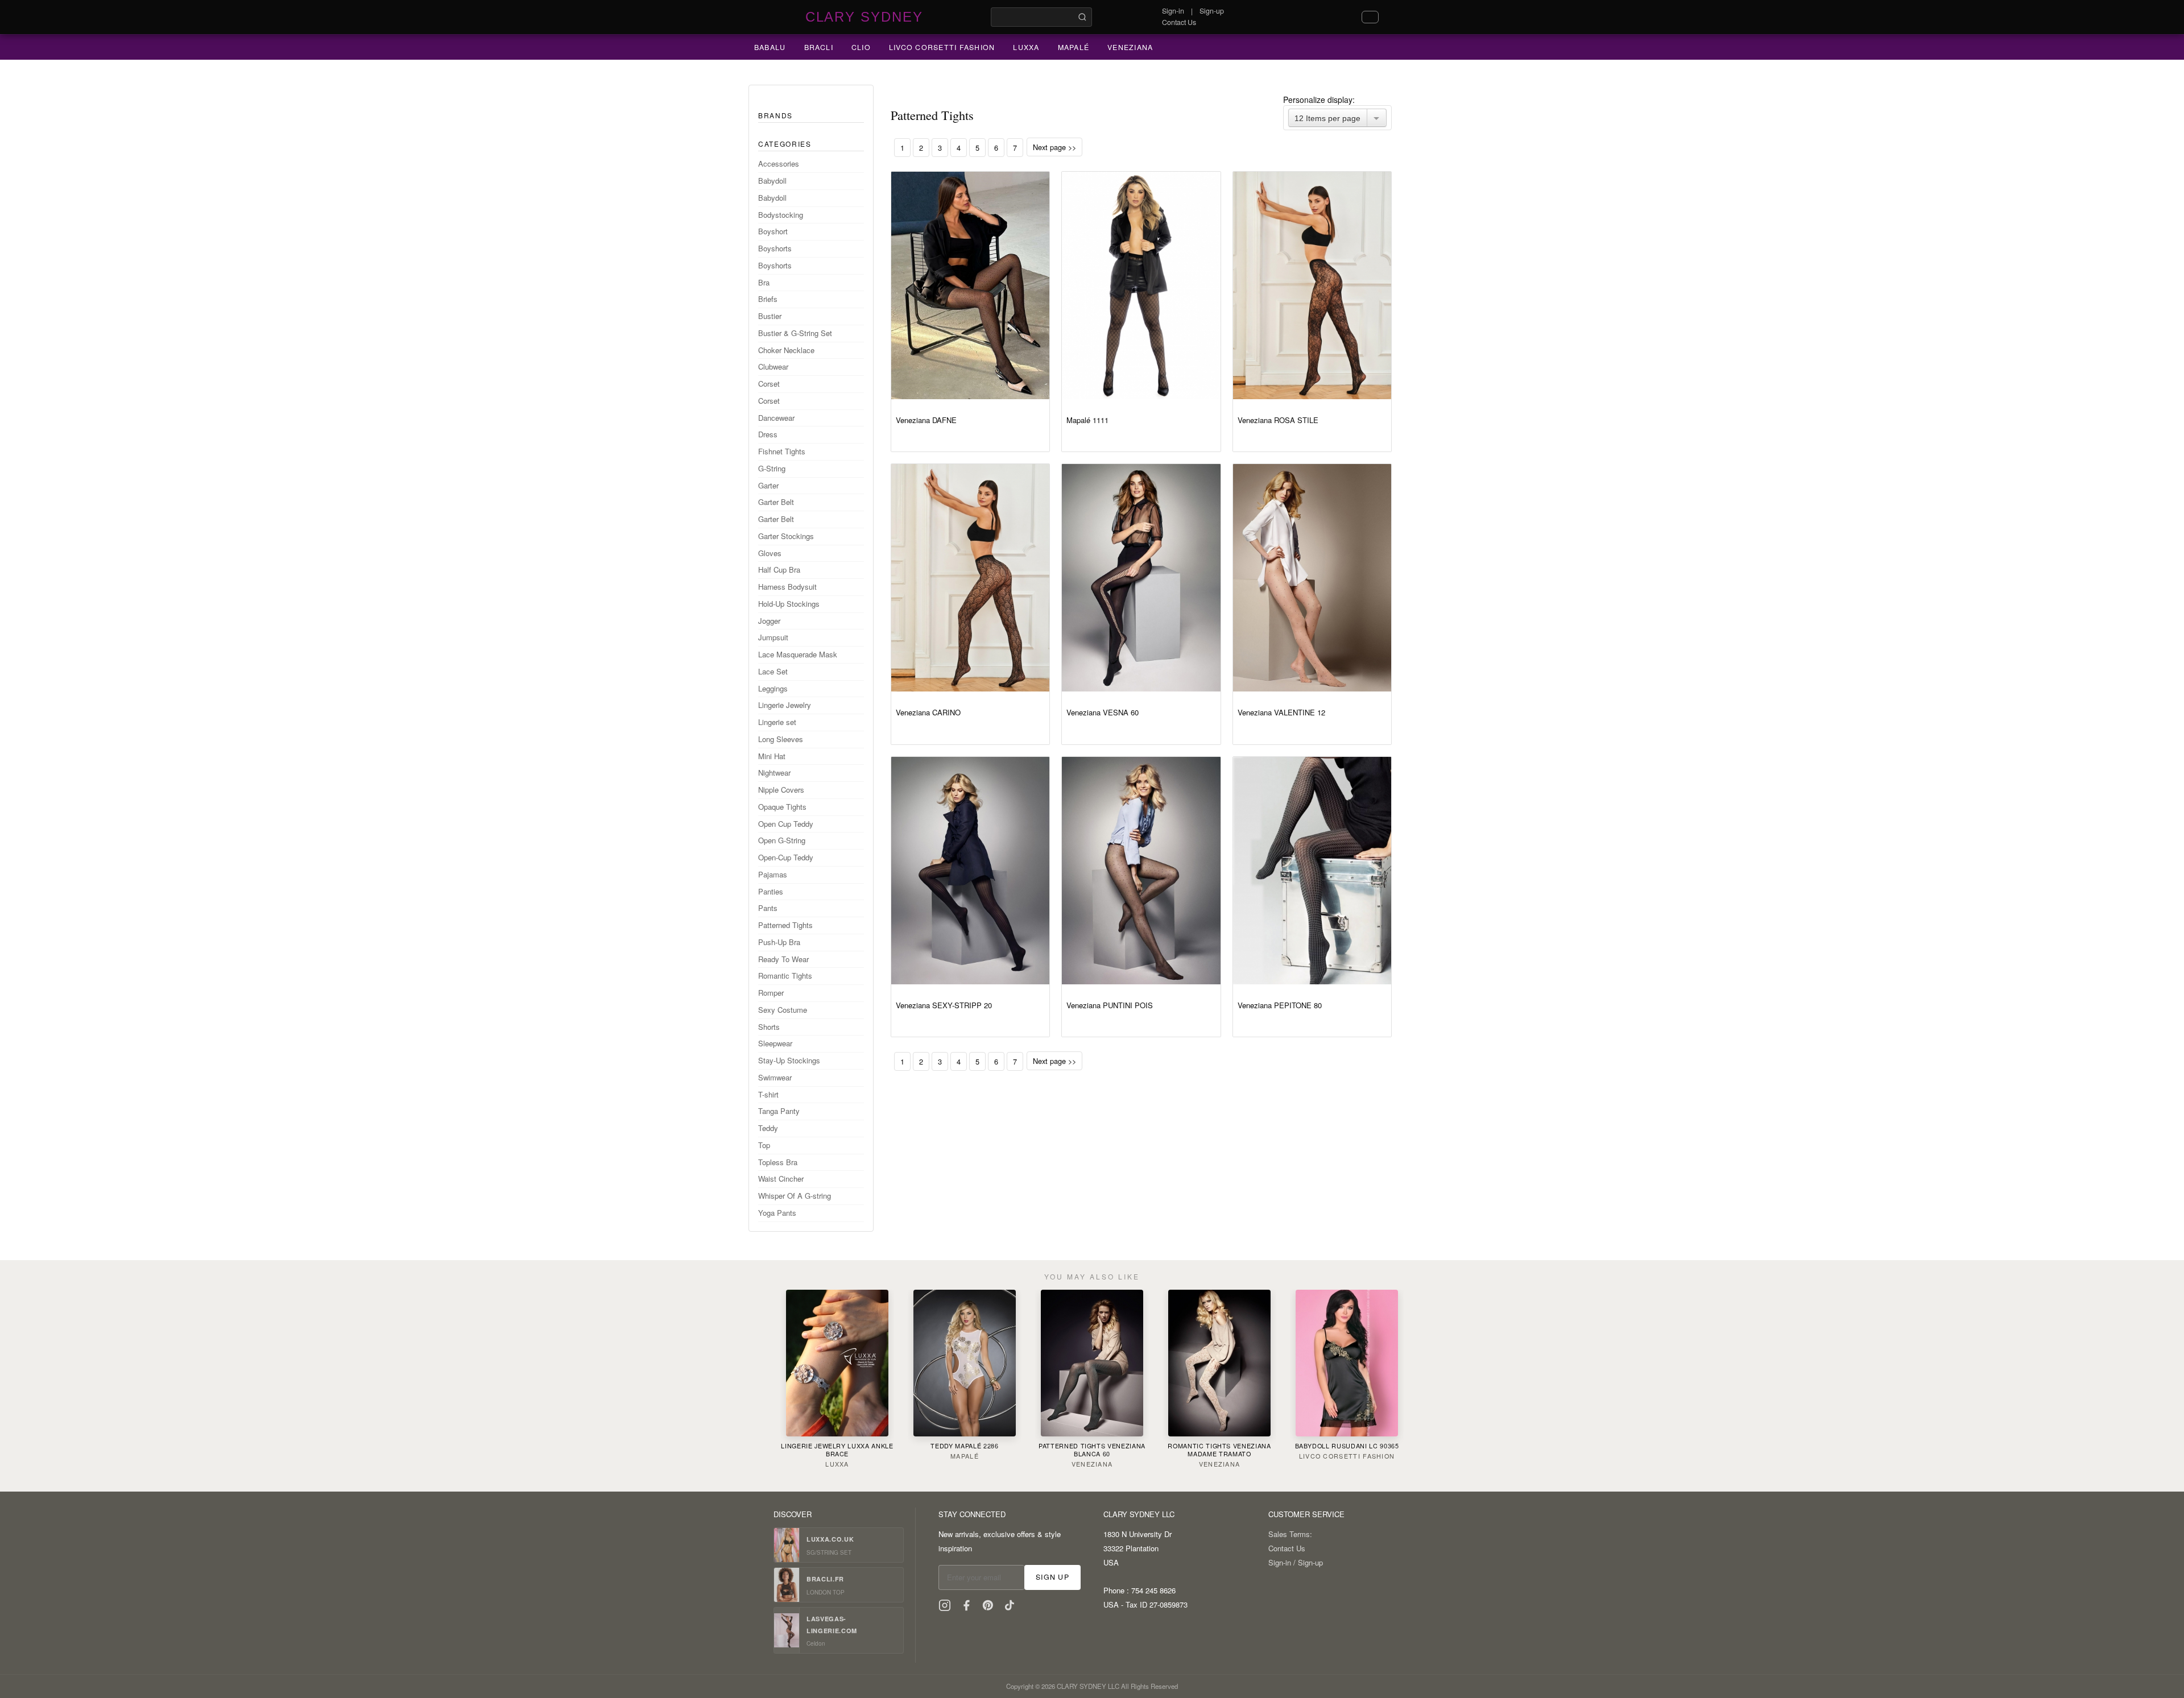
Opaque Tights (782, 807)
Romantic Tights (785, 976)
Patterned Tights (785, 925)
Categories (785, 144)
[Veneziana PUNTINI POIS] (1141, 871)
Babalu (770, 47)
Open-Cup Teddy (786, 857)
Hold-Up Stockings (789, 604)
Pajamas (773, 874)
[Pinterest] (988, 1605)
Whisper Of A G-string (795, 1196)
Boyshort (773, 231)
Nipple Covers (781, 790)
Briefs (768, 299)
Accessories (779, 163)
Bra (764, 282)
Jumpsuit (773, 637)
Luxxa (1026, 47)
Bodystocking (781, 215)
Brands (775, 115)
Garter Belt (776, 502)
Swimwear (775, 1077)
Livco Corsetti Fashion (942, 47)
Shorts (769, 1027)
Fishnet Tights (782, 451)
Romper (771, 993)
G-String (772, 468)
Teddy (768, 1128)
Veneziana (1130, 47)
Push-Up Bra (779, 942)
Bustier (770, 316)
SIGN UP (1052, 1577)
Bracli (819, 47)
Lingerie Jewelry (785, 705)
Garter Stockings (786, 536)
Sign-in (1173, 11)
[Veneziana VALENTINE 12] (1312, 578)
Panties (771, 891)
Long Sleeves (781, 739)
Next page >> (1054, 147)
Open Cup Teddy (786, 824)
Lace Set (773, 671)
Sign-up (1212, 11)
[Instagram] (945, 1605)
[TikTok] (1010, 1605)
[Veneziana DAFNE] (970, 285)
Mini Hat (772, 756)
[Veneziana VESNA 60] (1141, 578)
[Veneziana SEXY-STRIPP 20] (970, 871)
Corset (769, 384)
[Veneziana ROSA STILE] (1312, 285)
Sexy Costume (783, 1010)
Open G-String (782, 840)
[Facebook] (966, 1605)
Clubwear (773, 366)
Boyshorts (775, 248)
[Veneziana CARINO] (970, 578)
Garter (768, 485)
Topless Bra (778, 1162)
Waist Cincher (781, 1179)
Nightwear (774, 773)
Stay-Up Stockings (789, 1060)
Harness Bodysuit (787, 587)
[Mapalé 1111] (1141, 285)
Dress (768, 434)
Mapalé (1074, 47)
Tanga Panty (779, 1111)
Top (764, 1145)
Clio (861, 47)
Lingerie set (777, 722)
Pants (768, 908)
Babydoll (772, 181)
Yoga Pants (777, 1213)
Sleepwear (775, 1043)
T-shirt (768, 1094)
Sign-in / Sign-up (1296, 1562)
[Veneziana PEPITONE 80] (1312, 871)
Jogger (769, 621)
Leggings (773, 688)
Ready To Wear (783, 959)
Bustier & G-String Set (795, 333)
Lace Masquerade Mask (798, 654)
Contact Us (1179, 22)
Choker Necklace (786, 350)
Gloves (770, 553)
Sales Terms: (1290, 1534)
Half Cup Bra (779, 570)
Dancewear (776, 418)
